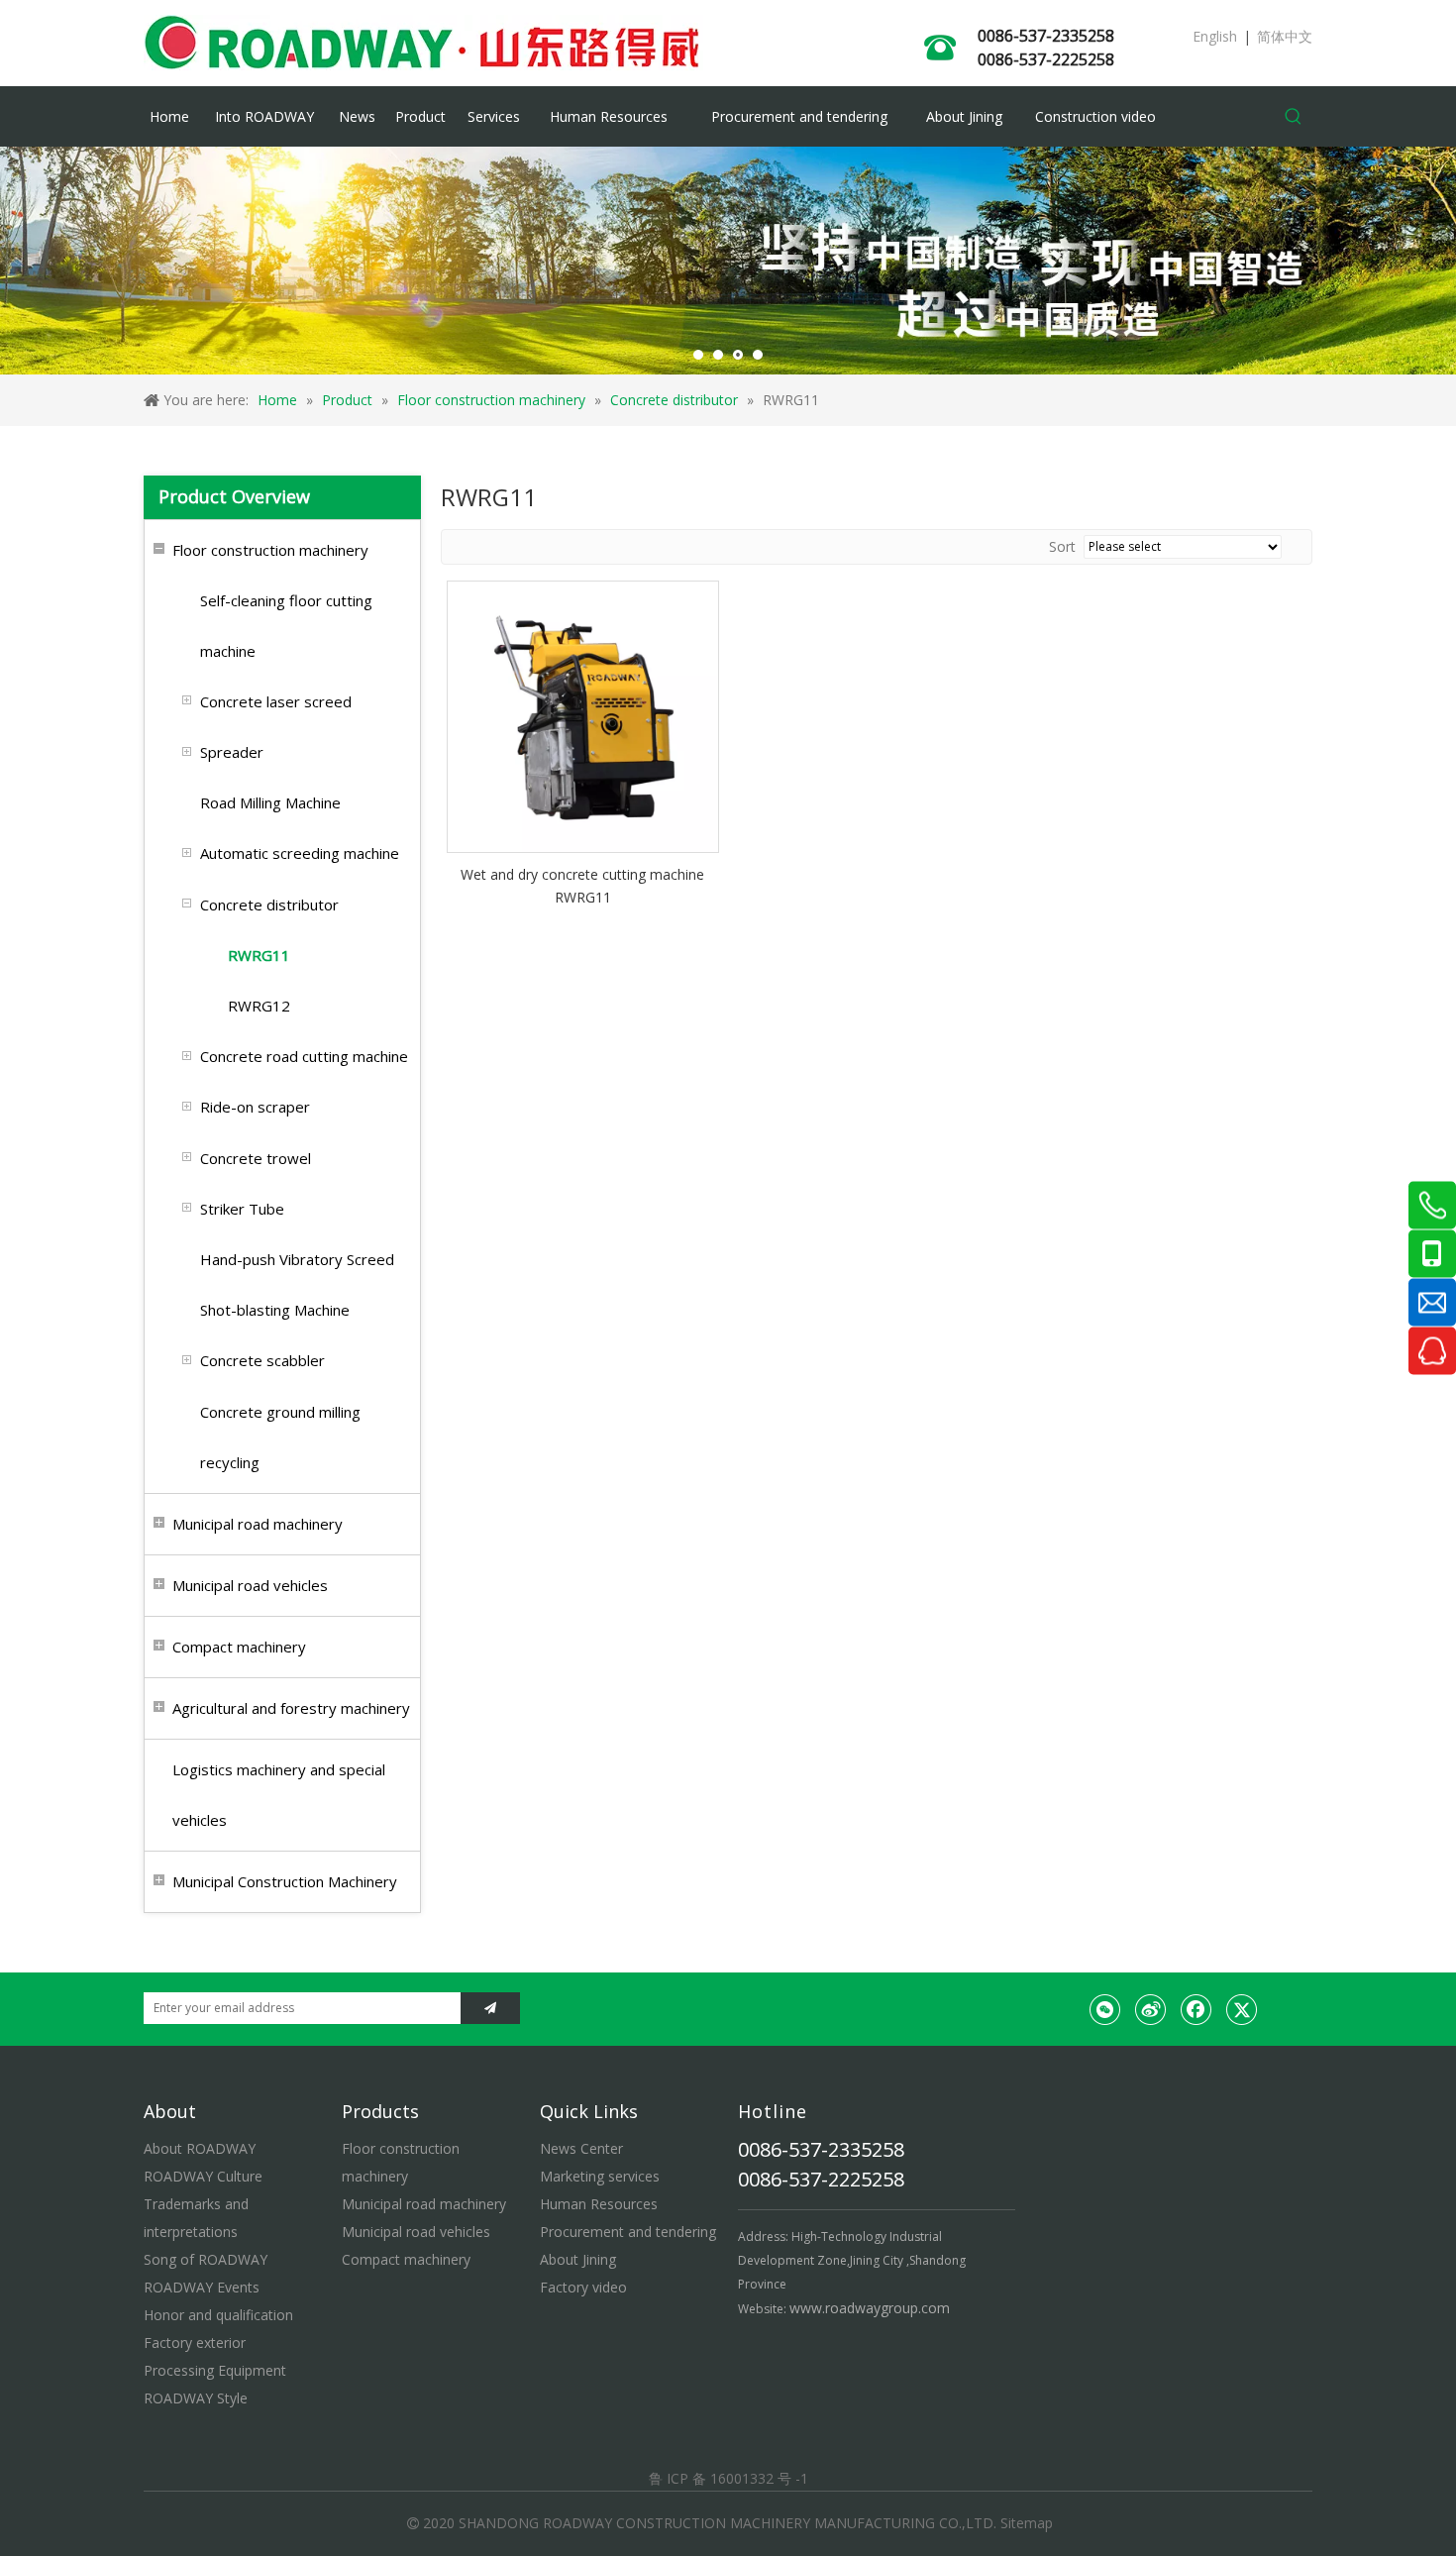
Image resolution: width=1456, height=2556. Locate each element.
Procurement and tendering (628, 2232)
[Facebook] (1196, 2009)
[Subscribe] (490, 2008)
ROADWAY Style (196, 2398)
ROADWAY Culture (203, 2176)
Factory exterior (195, 2343)
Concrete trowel (256, 1158)
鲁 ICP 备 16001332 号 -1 (728, 2478)
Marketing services (600, 2176)
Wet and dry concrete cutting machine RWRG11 (582, 886)
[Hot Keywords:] (1294, 117)
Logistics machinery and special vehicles (279, 1795)
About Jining (578, 2259)
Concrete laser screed (276, 701)
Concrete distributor (269, 905)
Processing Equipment (215, 2370)
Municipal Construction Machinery (285, 1881)
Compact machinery (239, 1647)
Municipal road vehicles (250, 1585)
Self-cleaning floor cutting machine (286, 626)
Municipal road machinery (258, 1524)
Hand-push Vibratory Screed (297, 1259)
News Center (581, 2148)
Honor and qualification (218, 2315)
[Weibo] (1151, 2009)
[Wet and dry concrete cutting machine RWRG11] (583, 715)
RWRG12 (259, 1006)
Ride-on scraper (255, 1107)
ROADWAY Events (202, 2287)
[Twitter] (1242, 2009)
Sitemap (1027, 2523)
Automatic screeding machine (300, 853)
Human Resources (599, 2204)
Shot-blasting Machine (275, 1310)
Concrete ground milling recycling (280, 1437)
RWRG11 (259, 955)
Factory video (583, 2287)
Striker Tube (242, 1209)
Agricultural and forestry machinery (291, 1708)
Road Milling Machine (270, 802)
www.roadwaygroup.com (870, 2308)
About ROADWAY (200, 2148)
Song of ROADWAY (206, 2259)
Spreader (232, 752)
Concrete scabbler (262, 1360)
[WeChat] (1105, 2009)
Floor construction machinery (270, 550)
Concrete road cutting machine (304, 1056)
